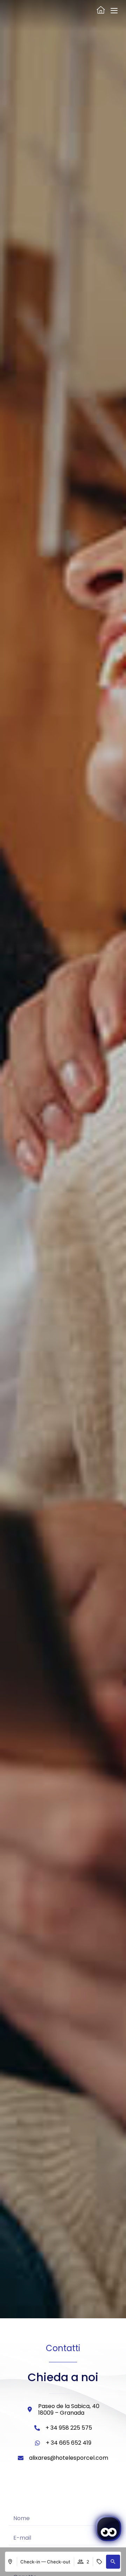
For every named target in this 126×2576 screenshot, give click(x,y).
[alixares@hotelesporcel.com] (21, 2458)
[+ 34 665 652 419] (37, 2443)
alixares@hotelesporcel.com (69, 2458)
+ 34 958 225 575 (69, 2428)
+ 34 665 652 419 (69, 2443)
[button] (113, 2562)
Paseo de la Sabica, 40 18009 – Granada (69, 2409)
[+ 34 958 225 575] (37, 2428)
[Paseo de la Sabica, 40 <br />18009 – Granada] (30, 2409)
